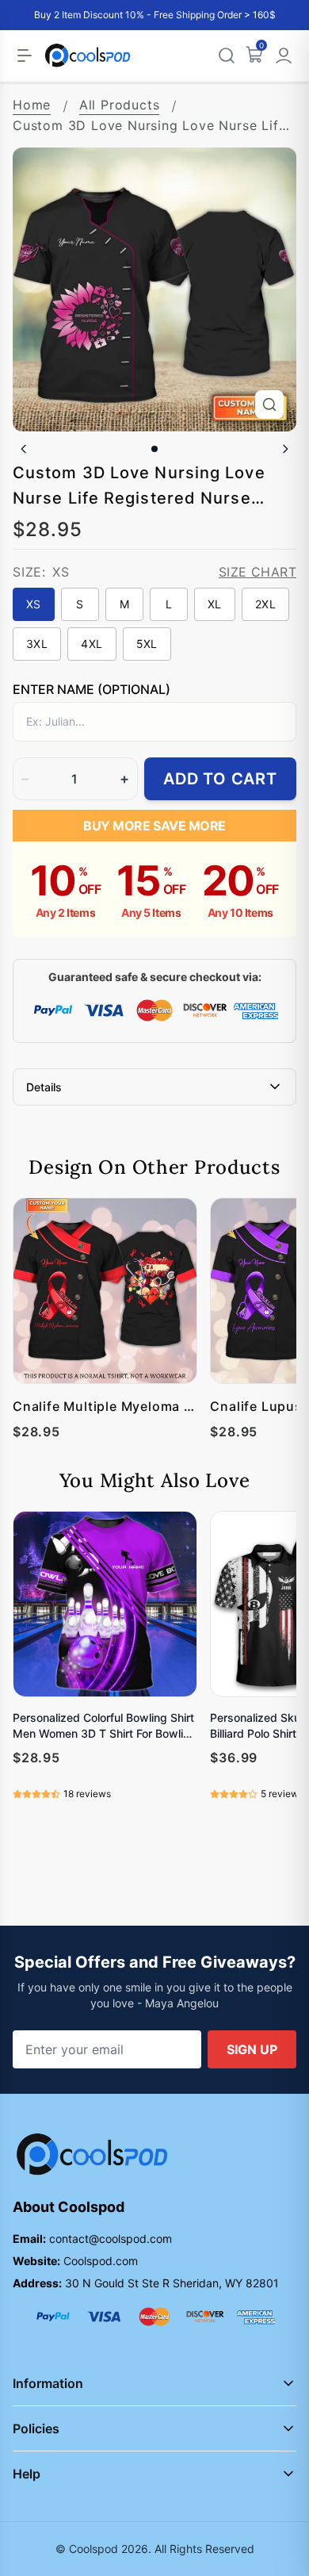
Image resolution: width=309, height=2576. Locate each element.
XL (215, 604)
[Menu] (25, 56)
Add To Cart (220, 779)
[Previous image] (24, 449)
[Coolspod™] (92, 2154)
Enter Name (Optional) (92, 689)
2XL (265, 604)
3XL (37, 644)
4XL (92, 644)
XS (34, 604)
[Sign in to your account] (284, 56)
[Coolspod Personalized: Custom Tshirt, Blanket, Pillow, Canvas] (88, 56)
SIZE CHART (257, 572)
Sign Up (252, 2049)
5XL (147, 644)
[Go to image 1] (154, 449)
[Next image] (285, 449)
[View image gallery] (269, 404)
